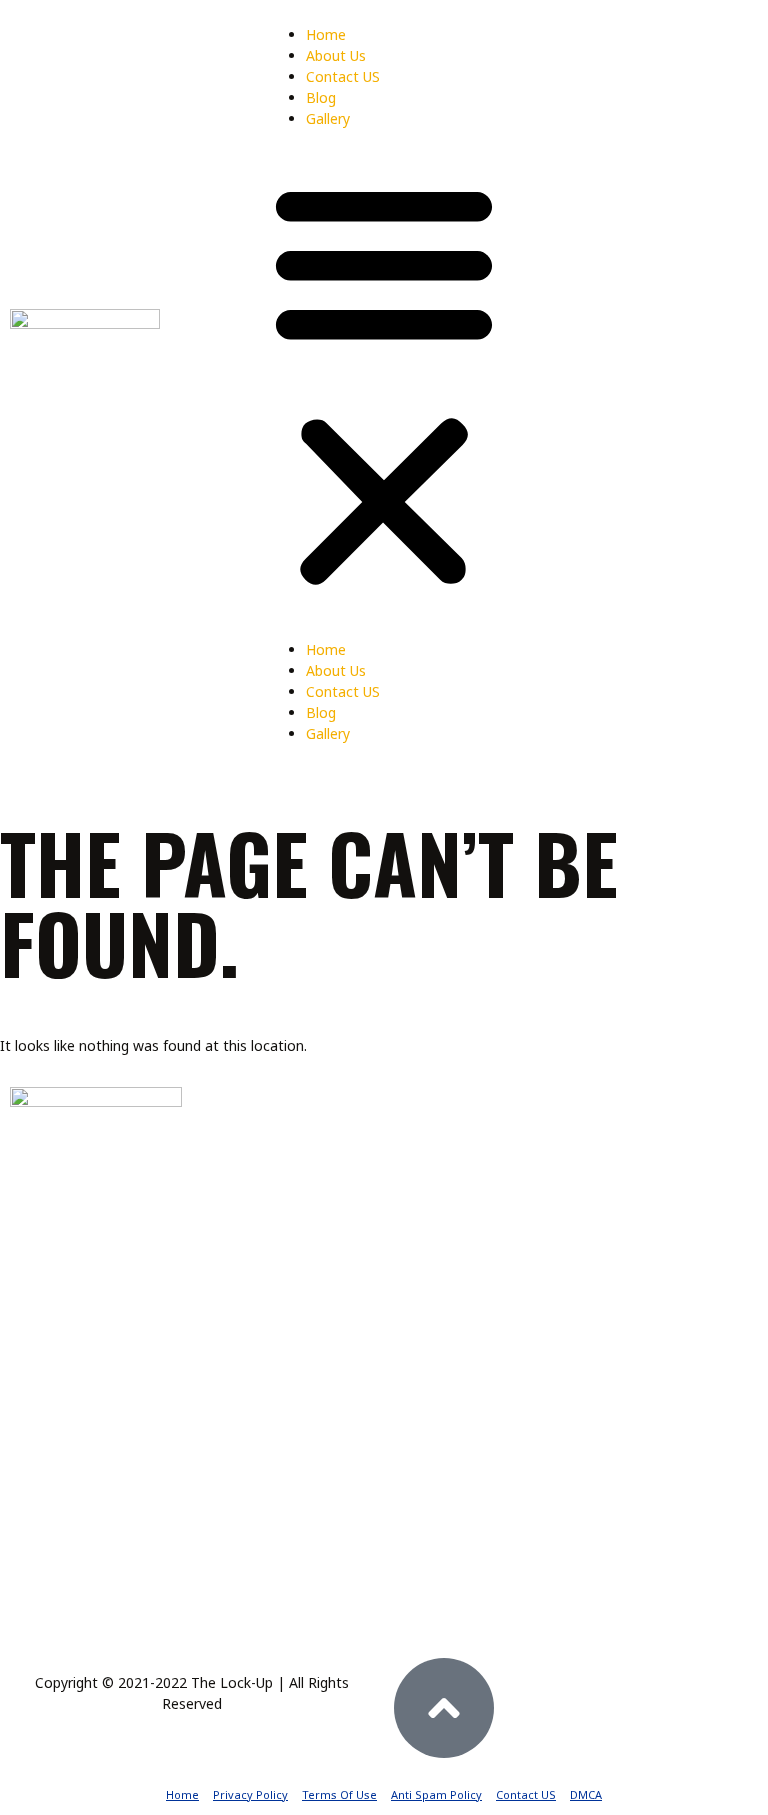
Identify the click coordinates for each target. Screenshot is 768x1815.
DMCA (586, 1794)
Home (326, 34)
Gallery (328, 118)
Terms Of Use (339, 1794)
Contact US (343, 76)
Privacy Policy (250, 1794)
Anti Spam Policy (436, 1794)
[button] (384, 384)
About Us (336, 55)
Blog (321, 97)
